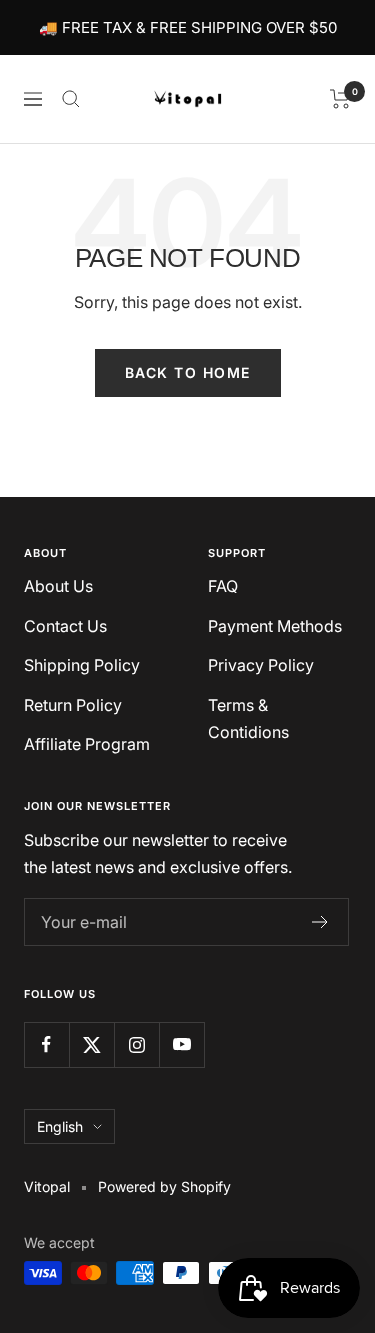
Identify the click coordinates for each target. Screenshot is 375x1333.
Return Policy (73, 705)
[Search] (71, 99)
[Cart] (340, 99)
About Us (58, 586)
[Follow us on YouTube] (181, 1044)
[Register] (320, 922)
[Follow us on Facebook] (46, 1044)
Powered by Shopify (164, 1186)
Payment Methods (275, 626)
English (60, 1126)
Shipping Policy (82, 665)
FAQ (223, 586)
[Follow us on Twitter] (91, 1044)
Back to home (188, 372)
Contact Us (65, 626)
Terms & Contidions (248, 718)
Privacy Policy (261, 665)
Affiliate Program (87, 744)
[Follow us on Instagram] (136, 1044)
